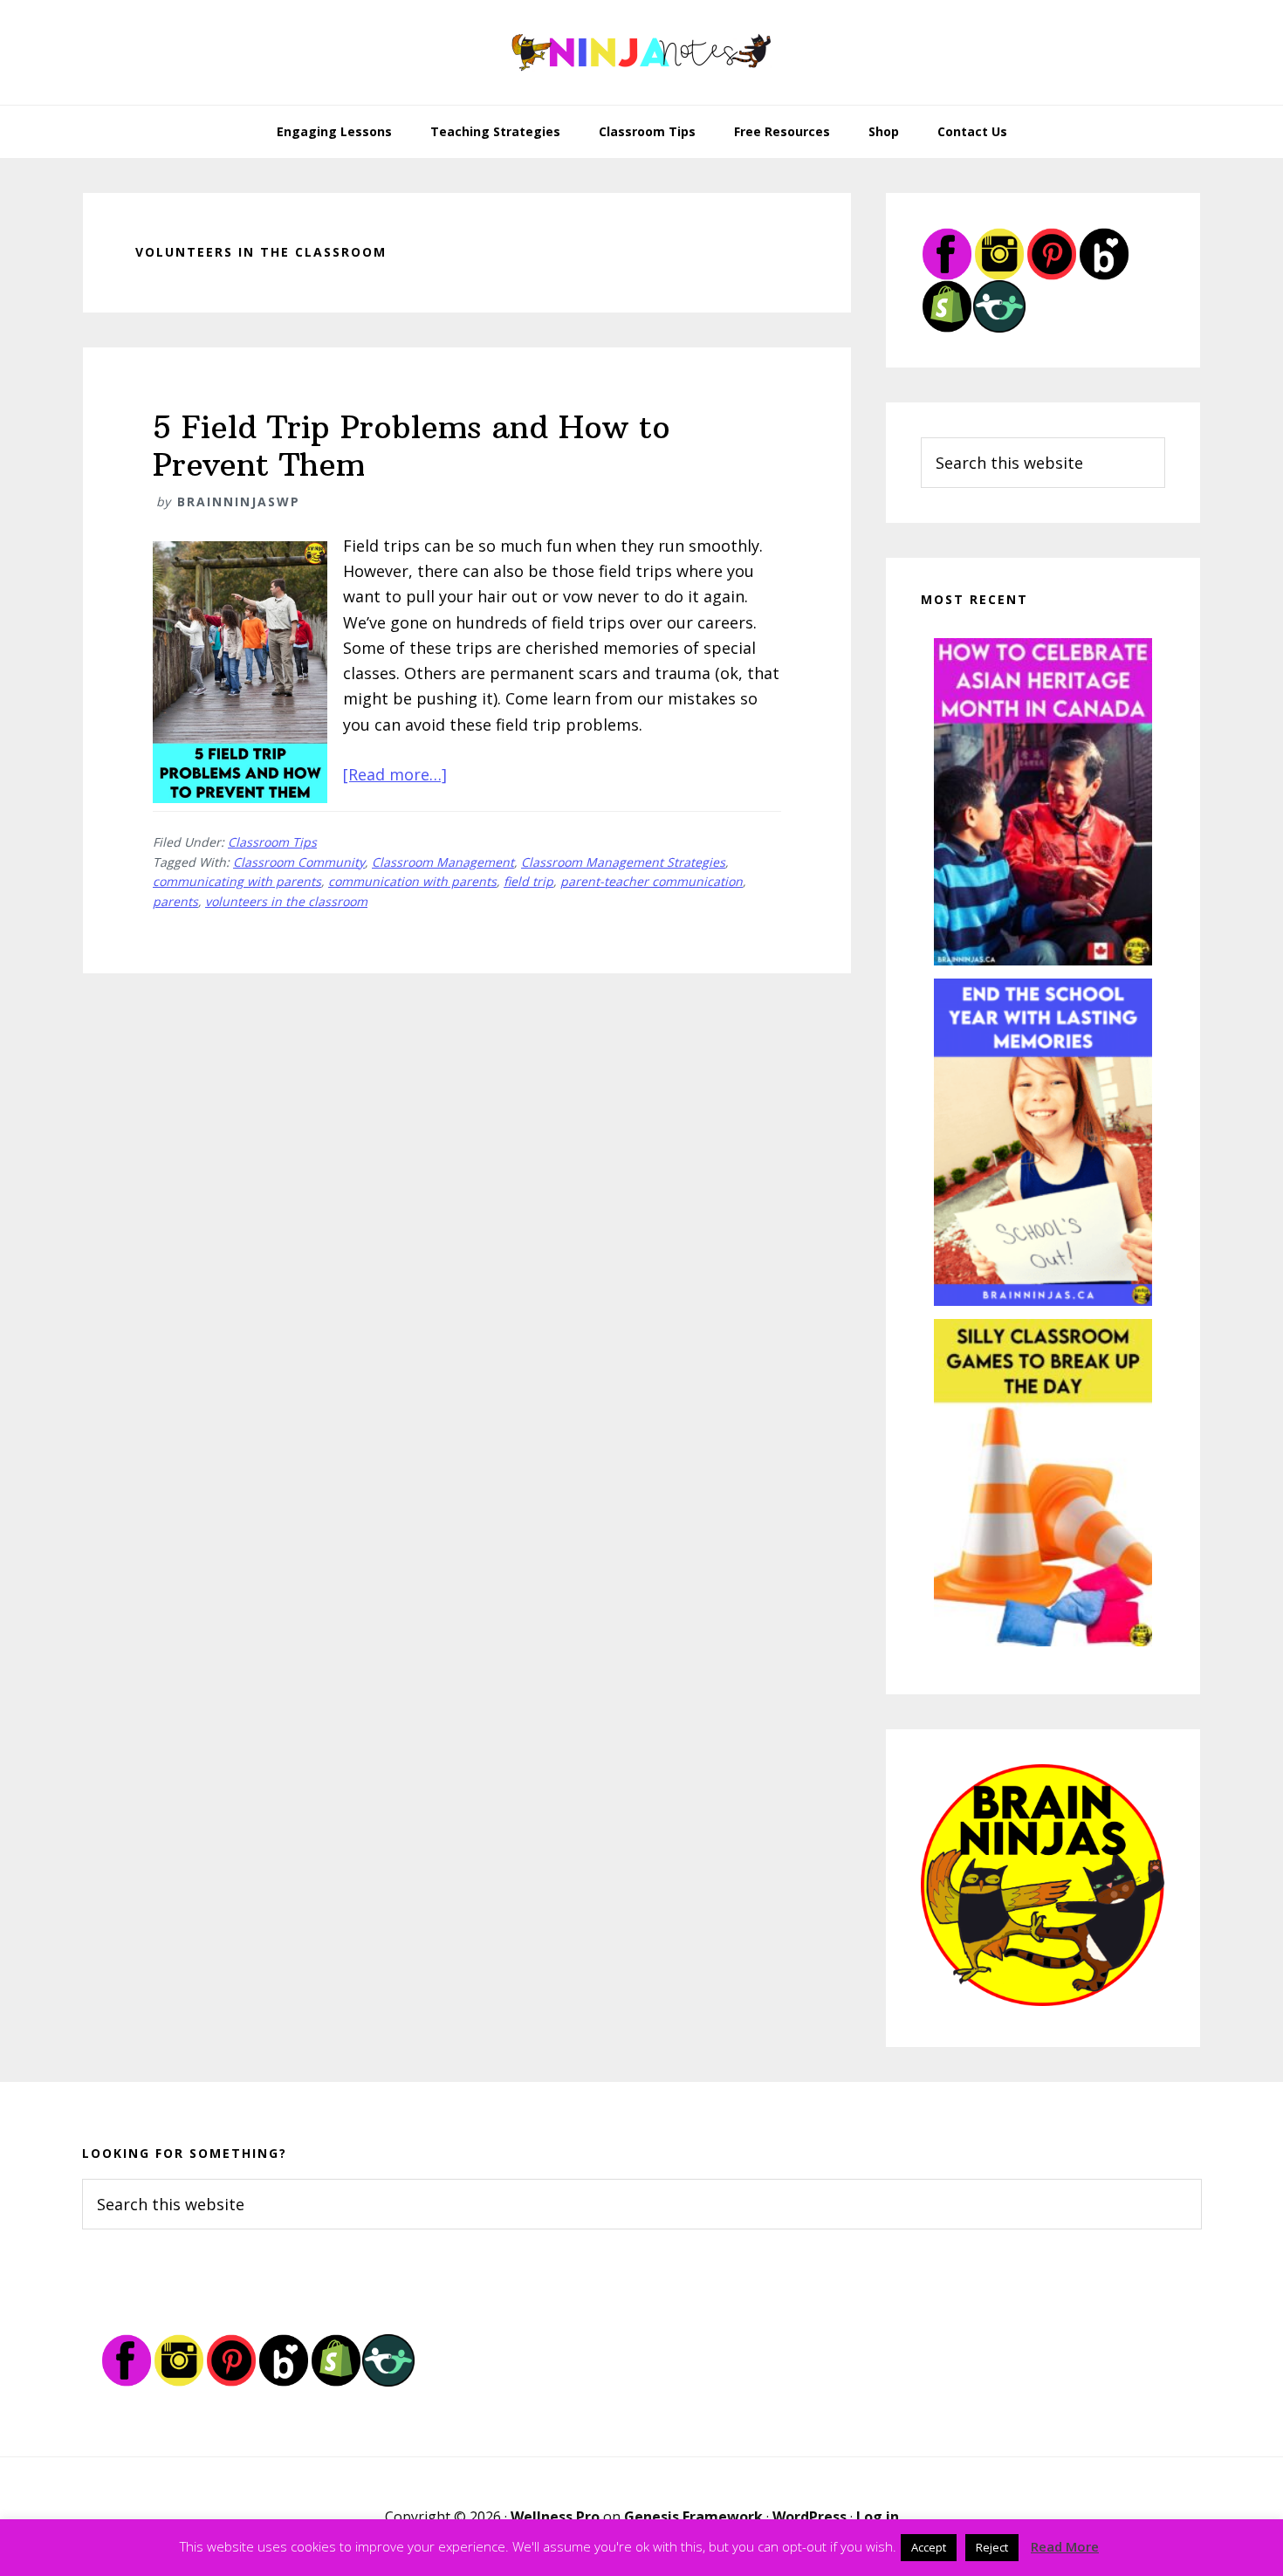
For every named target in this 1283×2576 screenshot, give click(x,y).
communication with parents (412, 881)
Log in (878, 2517)
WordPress (810, 2517)
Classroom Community (299, 862)
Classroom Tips (272, 842)
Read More (1065, 2546)
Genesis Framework (693, 2517)
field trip (528, 881)
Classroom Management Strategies (623, 862)
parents (175, 901)
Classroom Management (443, 862)
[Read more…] (395, 774)
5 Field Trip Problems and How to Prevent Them (412, 446)
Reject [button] (992, 2547)
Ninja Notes (641, 52)
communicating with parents (237, 881)
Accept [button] (929, 2547)
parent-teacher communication (652, 881)
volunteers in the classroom (286, 901)
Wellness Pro (555, 2517)
